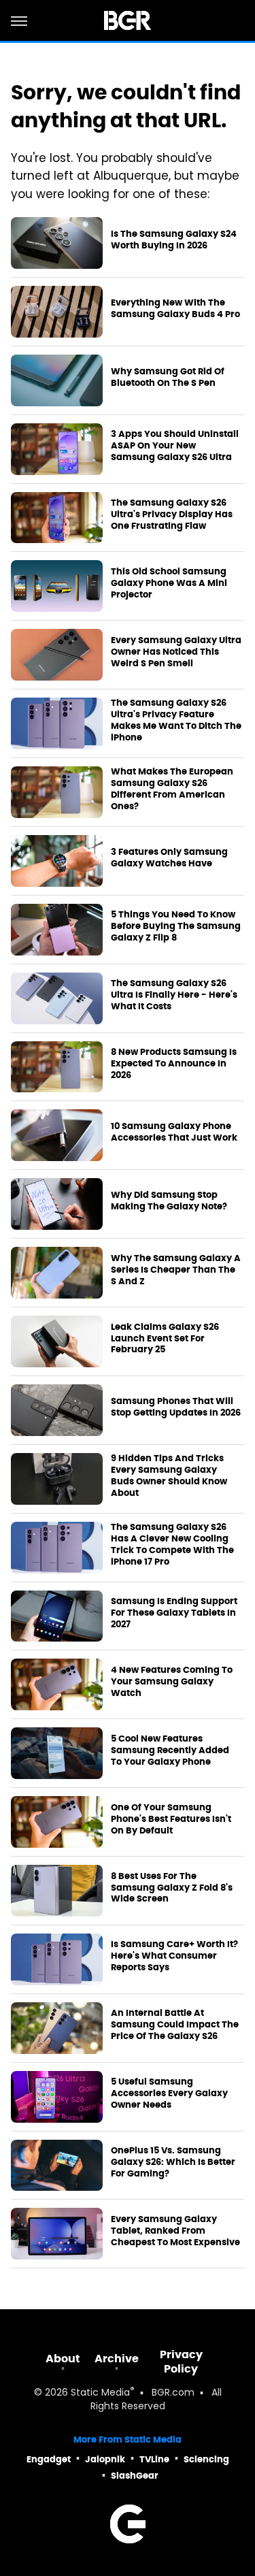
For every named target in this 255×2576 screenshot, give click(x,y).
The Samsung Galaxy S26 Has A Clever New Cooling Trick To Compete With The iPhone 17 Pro (172, 1545)
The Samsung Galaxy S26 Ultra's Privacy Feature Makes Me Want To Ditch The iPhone (176, 720)
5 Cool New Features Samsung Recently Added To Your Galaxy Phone (170, 1750)
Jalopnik (105, 2459)
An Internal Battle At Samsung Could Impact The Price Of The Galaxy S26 (175, 2025)
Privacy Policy (181, 2362)
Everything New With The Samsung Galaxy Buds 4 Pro (175, 309)
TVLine (154, 2459)
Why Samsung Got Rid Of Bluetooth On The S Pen (168, 377)
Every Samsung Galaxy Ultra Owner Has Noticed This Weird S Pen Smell (176, 652)
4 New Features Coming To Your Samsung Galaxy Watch (172, 1682)
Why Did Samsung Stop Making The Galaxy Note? (169, 1201)
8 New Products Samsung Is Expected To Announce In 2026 (174, 1064)
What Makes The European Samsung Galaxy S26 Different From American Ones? (172, 789)
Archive (117, 2359)
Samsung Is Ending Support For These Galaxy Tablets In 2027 (174, 1613)
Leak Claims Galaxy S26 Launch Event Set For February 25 (165, 1339)
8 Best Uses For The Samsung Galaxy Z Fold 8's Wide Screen (172, 1888)
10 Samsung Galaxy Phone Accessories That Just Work (174, 1132)
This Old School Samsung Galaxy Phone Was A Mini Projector (169, 583)
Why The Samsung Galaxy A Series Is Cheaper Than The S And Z (176, 1270)
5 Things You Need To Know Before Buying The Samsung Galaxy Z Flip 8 (176, 926)
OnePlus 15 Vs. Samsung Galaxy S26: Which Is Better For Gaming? (173, 2162)
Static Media (100, 2393)
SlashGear (135, 2476)
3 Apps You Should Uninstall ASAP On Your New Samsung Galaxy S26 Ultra (175, 446)
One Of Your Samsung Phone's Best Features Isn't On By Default (171, 1819)
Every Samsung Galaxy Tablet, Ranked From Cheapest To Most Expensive (175, 2231)
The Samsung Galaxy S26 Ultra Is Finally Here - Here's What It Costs (174, 995)
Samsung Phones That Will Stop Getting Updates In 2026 (176, 1407)
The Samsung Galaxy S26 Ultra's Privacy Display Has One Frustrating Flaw (172, 515)
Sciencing (206, 2459)
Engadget (49, 2459)
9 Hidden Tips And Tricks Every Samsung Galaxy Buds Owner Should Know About (169, 1476)
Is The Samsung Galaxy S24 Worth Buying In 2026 (174, 240)
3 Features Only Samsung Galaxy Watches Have (169, 858)
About (63, 2359)
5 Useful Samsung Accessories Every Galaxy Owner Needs (169, 2093)
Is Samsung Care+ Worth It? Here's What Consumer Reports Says (174, 1956)
